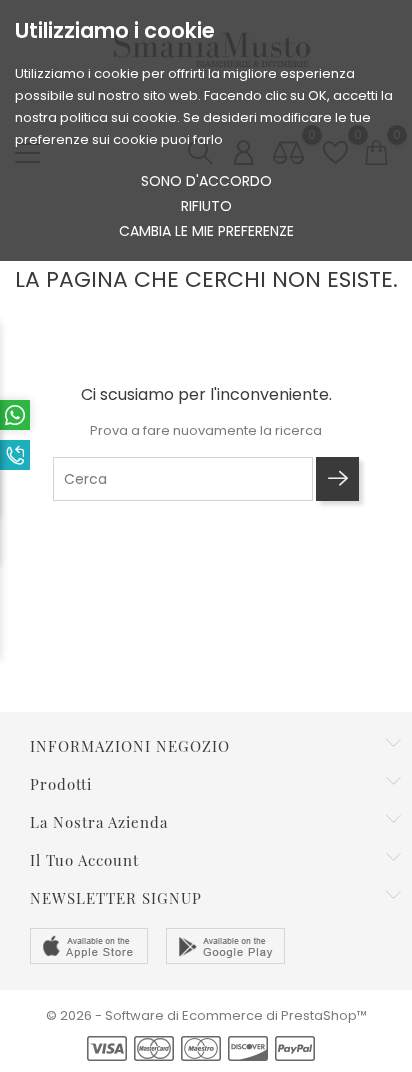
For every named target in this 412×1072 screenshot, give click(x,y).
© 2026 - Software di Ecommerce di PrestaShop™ (206, 1015)
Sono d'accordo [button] (206, 181)
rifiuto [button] (206, 206)
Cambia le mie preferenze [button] (206, 231)
